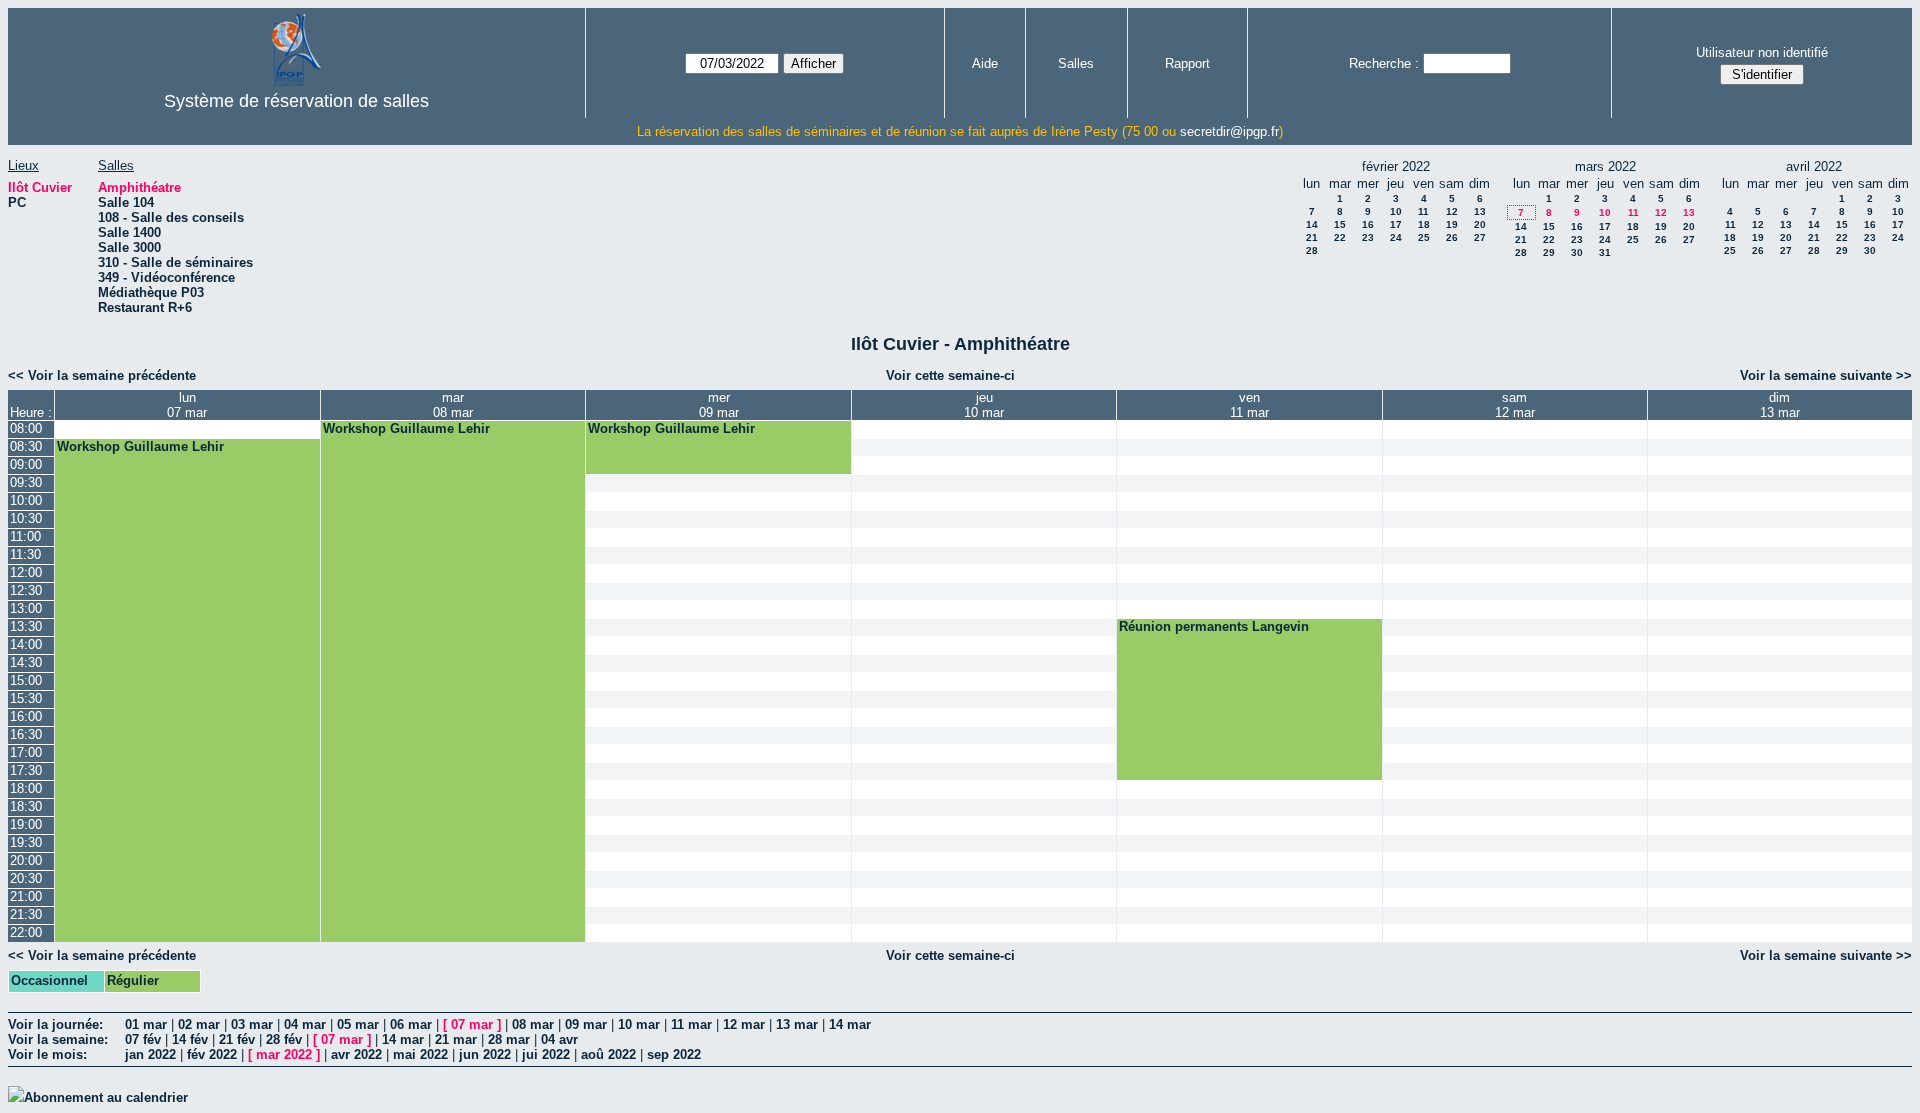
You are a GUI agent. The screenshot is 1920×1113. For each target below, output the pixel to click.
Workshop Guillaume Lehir (406, 428)
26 (1452, 237)
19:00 (26, 824)
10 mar (639, 1024)
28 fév (284, 1039)
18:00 (26, 788)
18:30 (26, 806)
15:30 (26, 698)
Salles (1076, 63)
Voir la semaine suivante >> (1826, 375)
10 (1396, 211)
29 (1549, 252)
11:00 (25, 536)
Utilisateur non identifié (1762, 52)
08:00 (26, 428)
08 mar (533, 1024)
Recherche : (1384, 63)
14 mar (850, 1024)
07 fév (143, 1039)
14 (1312, 224)
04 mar (305, 1024)
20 (1480, 224)
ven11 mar (1249, 405)
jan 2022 (150, 1054)
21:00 (26, 896)
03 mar (252, 1024)
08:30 (26, 446)
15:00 (26, 680)
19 (1452, 224)
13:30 (26, 626)
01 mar (146, 1024)
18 (1424, 224)
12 (1452, 211)
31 (1605, 252)
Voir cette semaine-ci (950, 375)
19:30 (26, 842)
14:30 (26, 662)
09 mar (586, 1024)
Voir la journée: (55, 1024)
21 (1312, 237)
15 (1340, 224)
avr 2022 (356, 1054)
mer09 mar (719, 405)
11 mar (691, 1024)
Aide (985, 63)
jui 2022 (546, 1054)
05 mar (358, 1024)
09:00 (26, 464)
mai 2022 (420, 1054)
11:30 (25, 554)
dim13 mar (1780, 405)
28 (1312, 250)
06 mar (411, 1024)
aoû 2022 (608, 1054)
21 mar (456, 1039)
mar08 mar (453, 405)
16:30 (26, 734)
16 (1368, 224)
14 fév (190, 1039)
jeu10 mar (984, 405)
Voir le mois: (47, 1054)
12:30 (26, 590)
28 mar (509, 1039)
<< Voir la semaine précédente (102, 375)
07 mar (472, 1024)
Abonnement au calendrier (106, 1097)
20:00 (26, 860)
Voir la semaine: (58, 1039)
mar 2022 (284, 1054)
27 (1480, 237)
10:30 (26, 518)
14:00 (26, 644)
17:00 (26, 752)
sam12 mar (1515, 405)
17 (1396, 224)
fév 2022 (212, 1054)
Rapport (1187, 63)
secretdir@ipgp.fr (1229, 131)
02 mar (199, 1024)
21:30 (26, 914)
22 (1340, 237)
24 (1396, 237)
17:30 (26, 770)
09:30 (26, 482)
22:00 (26, 932)
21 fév (237, 1039)
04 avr (559, 1039)
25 (1424, 237)
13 (1480, 211)
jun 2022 (485, 1054)
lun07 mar (187, 405)
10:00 (26, 500)
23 (1368, 237)
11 (1423, 211)
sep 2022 (674, 1054)
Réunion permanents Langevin (1214, 626)
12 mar (744, 1024)
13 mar (797, 1024)
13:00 (26, 608)
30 (1577, 252)
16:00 (26, 716)
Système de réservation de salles (296, 101)
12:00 (26, 572)
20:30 (26, 878)
